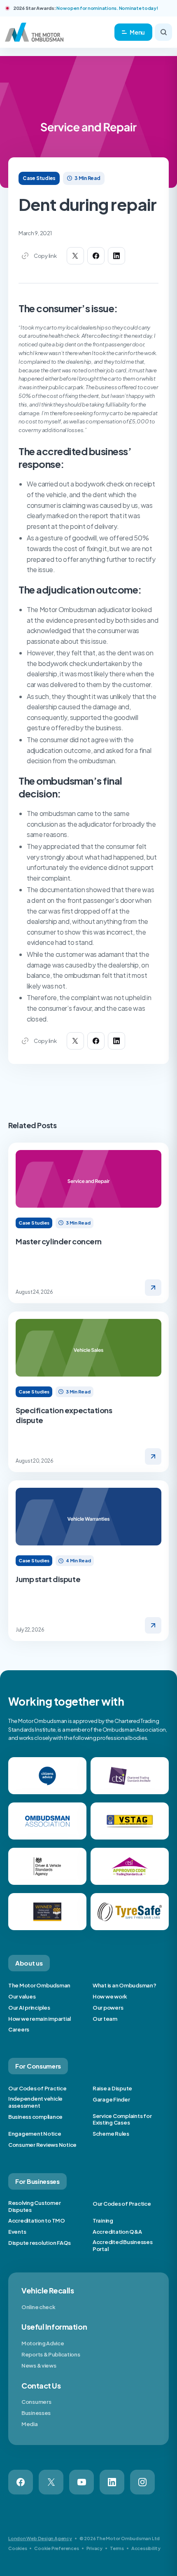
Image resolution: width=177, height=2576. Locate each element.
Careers (19, 2029)
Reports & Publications (51, 2354)
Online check (38, 2307)
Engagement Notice (35, 2134)
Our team (105, 2019)
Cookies (17, 2548)
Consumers (36, 2402)
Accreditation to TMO (37, 2221)
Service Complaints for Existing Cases (122, 2119)
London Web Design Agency (40, 2538)
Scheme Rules (111, 2134)
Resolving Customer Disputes (34, 2206)
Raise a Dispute (112, 2088)
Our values (22, 1996)
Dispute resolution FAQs (40, 2243)
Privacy (94, 2548)
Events (17, 2232)
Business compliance (35, 2117)
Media (30, 2424)
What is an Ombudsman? (125, 1985)
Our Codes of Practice (37, 2088)
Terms (117, 2548)
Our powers (108, 2008)
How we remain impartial (40, 2019)
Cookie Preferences (56, 2548)
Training (103, 2221)
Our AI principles (29, 2008)
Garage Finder (111, 2099)
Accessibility (146, 2548)
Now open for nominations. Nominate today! (107, 8)
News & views (39, 2366)
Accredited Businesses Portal (123, 2245)
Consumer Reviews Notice (42, 2145)
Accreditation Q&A (117, 2232)
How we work (110, 1996)
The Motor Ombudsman (39, 1985)
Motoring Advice (43, 2343)
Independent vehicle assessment (35, 2102)
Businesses (36, 2413)
